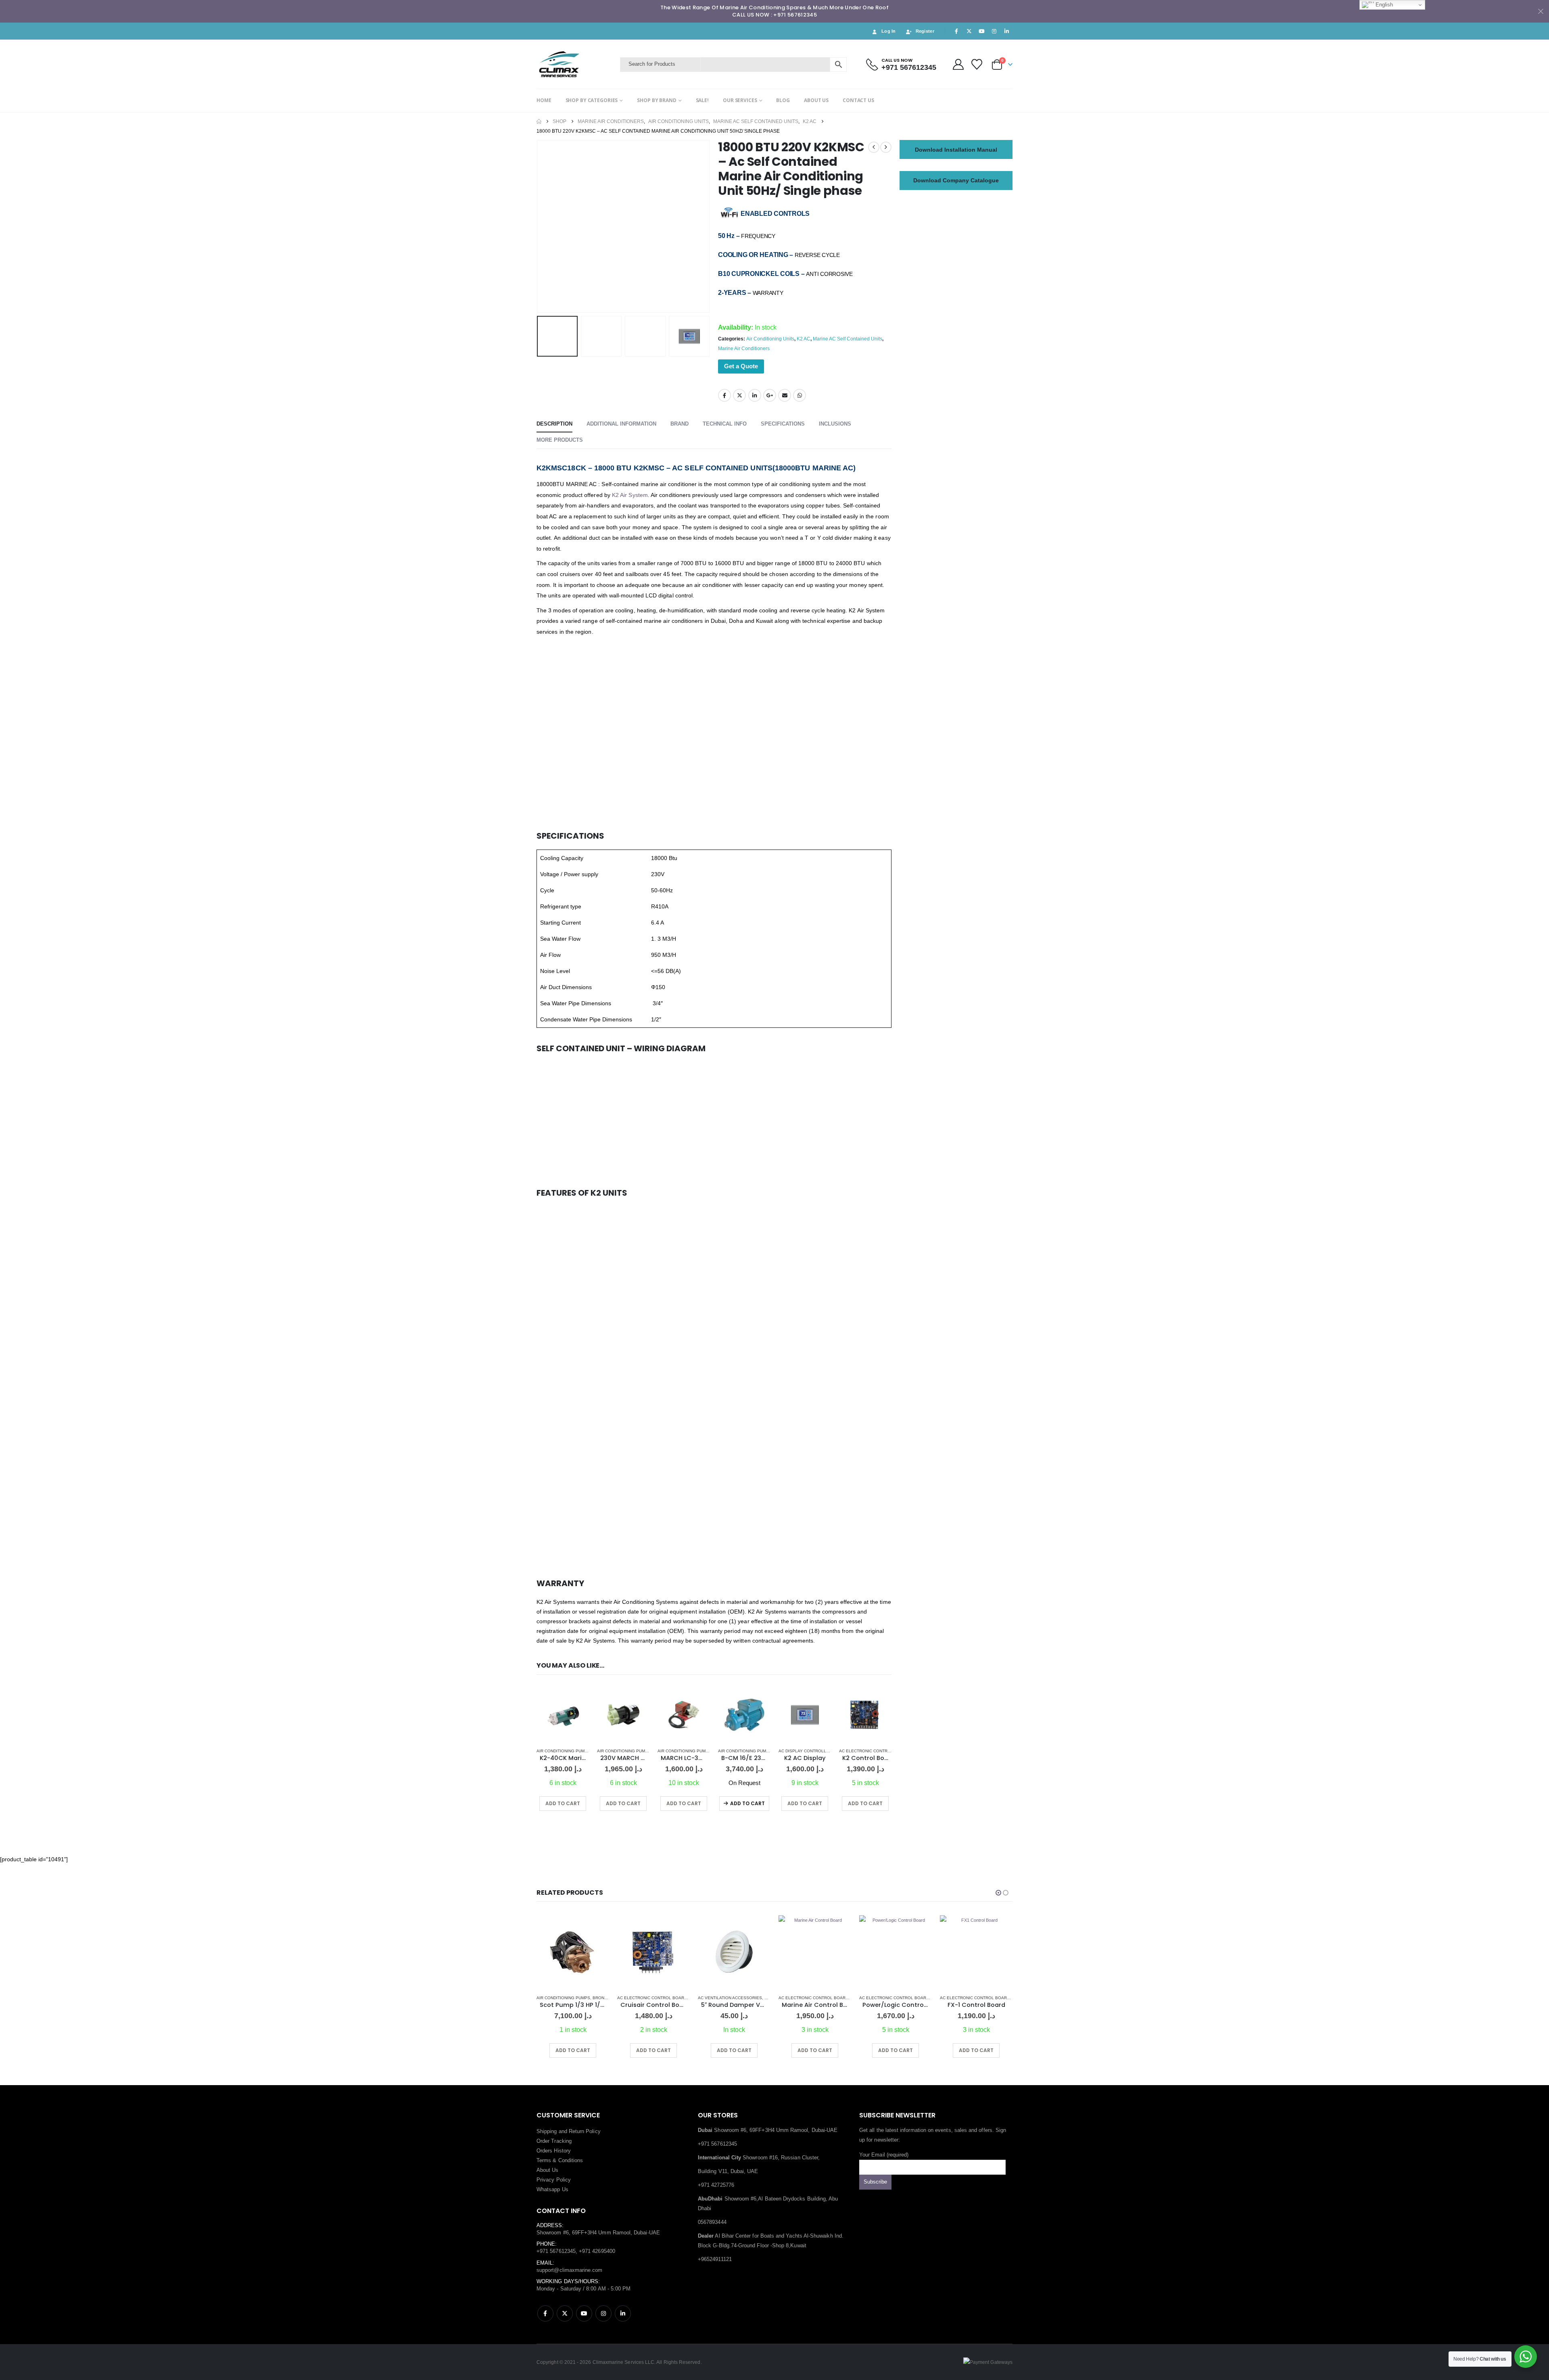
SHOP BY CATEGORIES (592, 100)
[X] (969, 31)
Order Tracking (554, 2141)
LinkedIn (755, 395)
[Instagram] (994, 31)
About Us (548, 2170)
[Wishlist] (977, 64)
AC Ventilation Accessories (649, 1998)
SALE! (702, 100)
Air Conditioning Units (770, 339)
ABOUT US (816, 100)
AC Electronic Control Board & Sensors (887, 1751)
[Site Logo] (576, 64)
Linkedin (623, 2313)
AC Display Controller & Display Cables (825, 1751)
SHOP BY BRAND (657, 100)
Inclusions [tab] (835, 424)
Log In (889, 31)
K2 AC (804, 339)
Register (925, 31)
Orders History (554, 2151)
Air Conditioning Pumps (563, 1751)
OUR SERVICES (740, 100)
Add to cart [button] (563, 1803)
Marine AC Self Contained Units (848, 339)
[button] (539, 226)
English (1383, 5)
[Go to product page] (563, 1715)
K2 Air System (630, 495)
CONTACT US (858, 100)
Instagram (603, 2313)
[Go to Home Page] (539, 121)
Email (785, 395)
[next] (886, 147)
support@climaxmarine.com (570, 2270)
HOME (544, 100)
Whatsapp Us (552, 2189)
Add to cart (747, 1803)
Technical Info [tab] (725, 424)
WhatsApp (800, 395)
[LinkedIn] (1007, 31)
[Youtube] (981, 31)
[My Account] (958, 64)
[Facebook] (956, 31)
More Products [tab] (560, 440)
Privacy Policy (554, 2180)
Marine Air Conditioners (744, 349)
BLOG (783, 100)
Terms (544, 2160)
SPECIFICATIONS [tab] (783, 424)
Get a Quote (741, 366)
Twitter (739, 395)
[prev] (874, 147)
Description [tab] (554, 424)
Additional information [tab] (621, 424)
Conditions (571, 2160)
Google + (770, 395)
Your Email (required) (884, 2155)
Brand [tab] (680, 424)
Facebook (724, 395)
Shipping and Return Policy (569, 2131)
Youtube (584, 2313)
